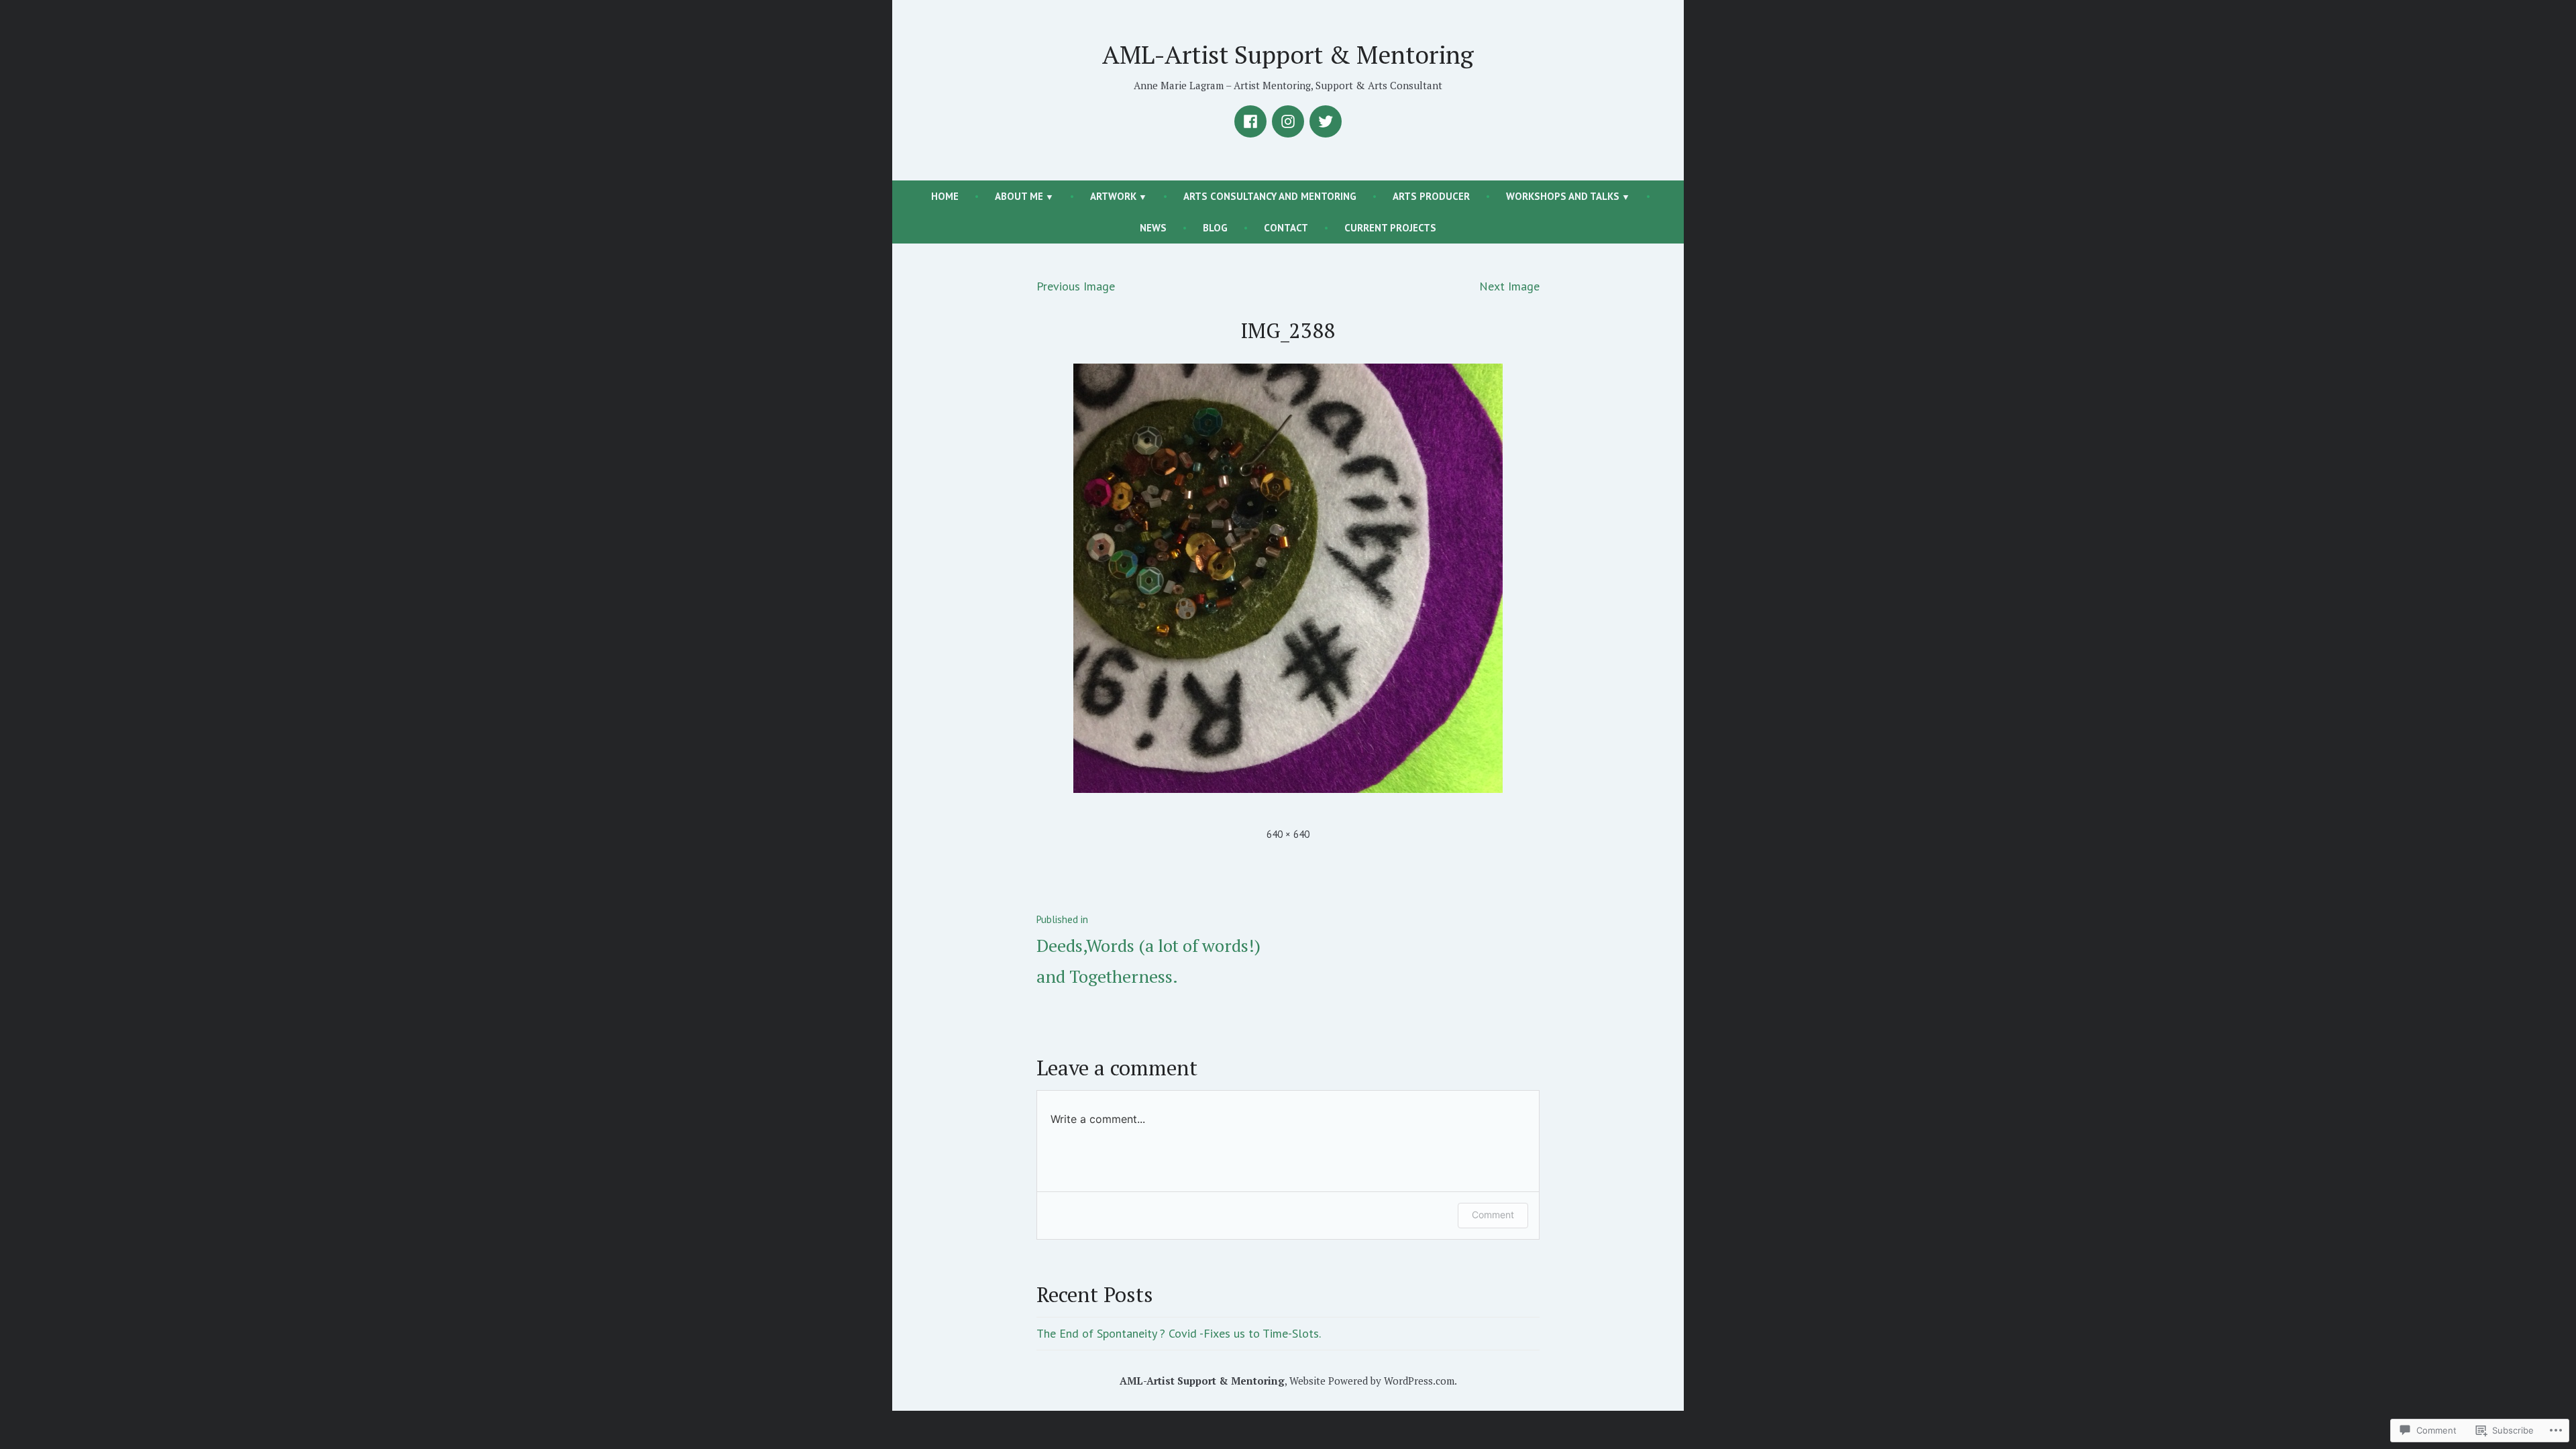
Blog (1215, 228)
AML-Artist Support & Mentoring (1288, 54)
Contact (1286, 228)
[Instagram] (1288, 121)
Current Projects (1390, 228)
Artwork (1113, 196)
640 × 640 (1288, 834)
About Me (1019, 196)
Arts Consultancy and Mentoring (1270, 196)
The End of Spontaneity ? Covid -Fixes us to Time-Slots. (1179, 1333)
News (1153, 228)
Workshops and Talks (1563, 196)
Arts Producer (1431, 196)
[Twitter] (1326, 121)
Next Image (1509, 286)
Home (945, 196)
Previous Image (1076, 286)
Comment (1493, 1215)
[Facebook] (1250, 121)
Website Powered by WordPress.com (1372, 1381)
